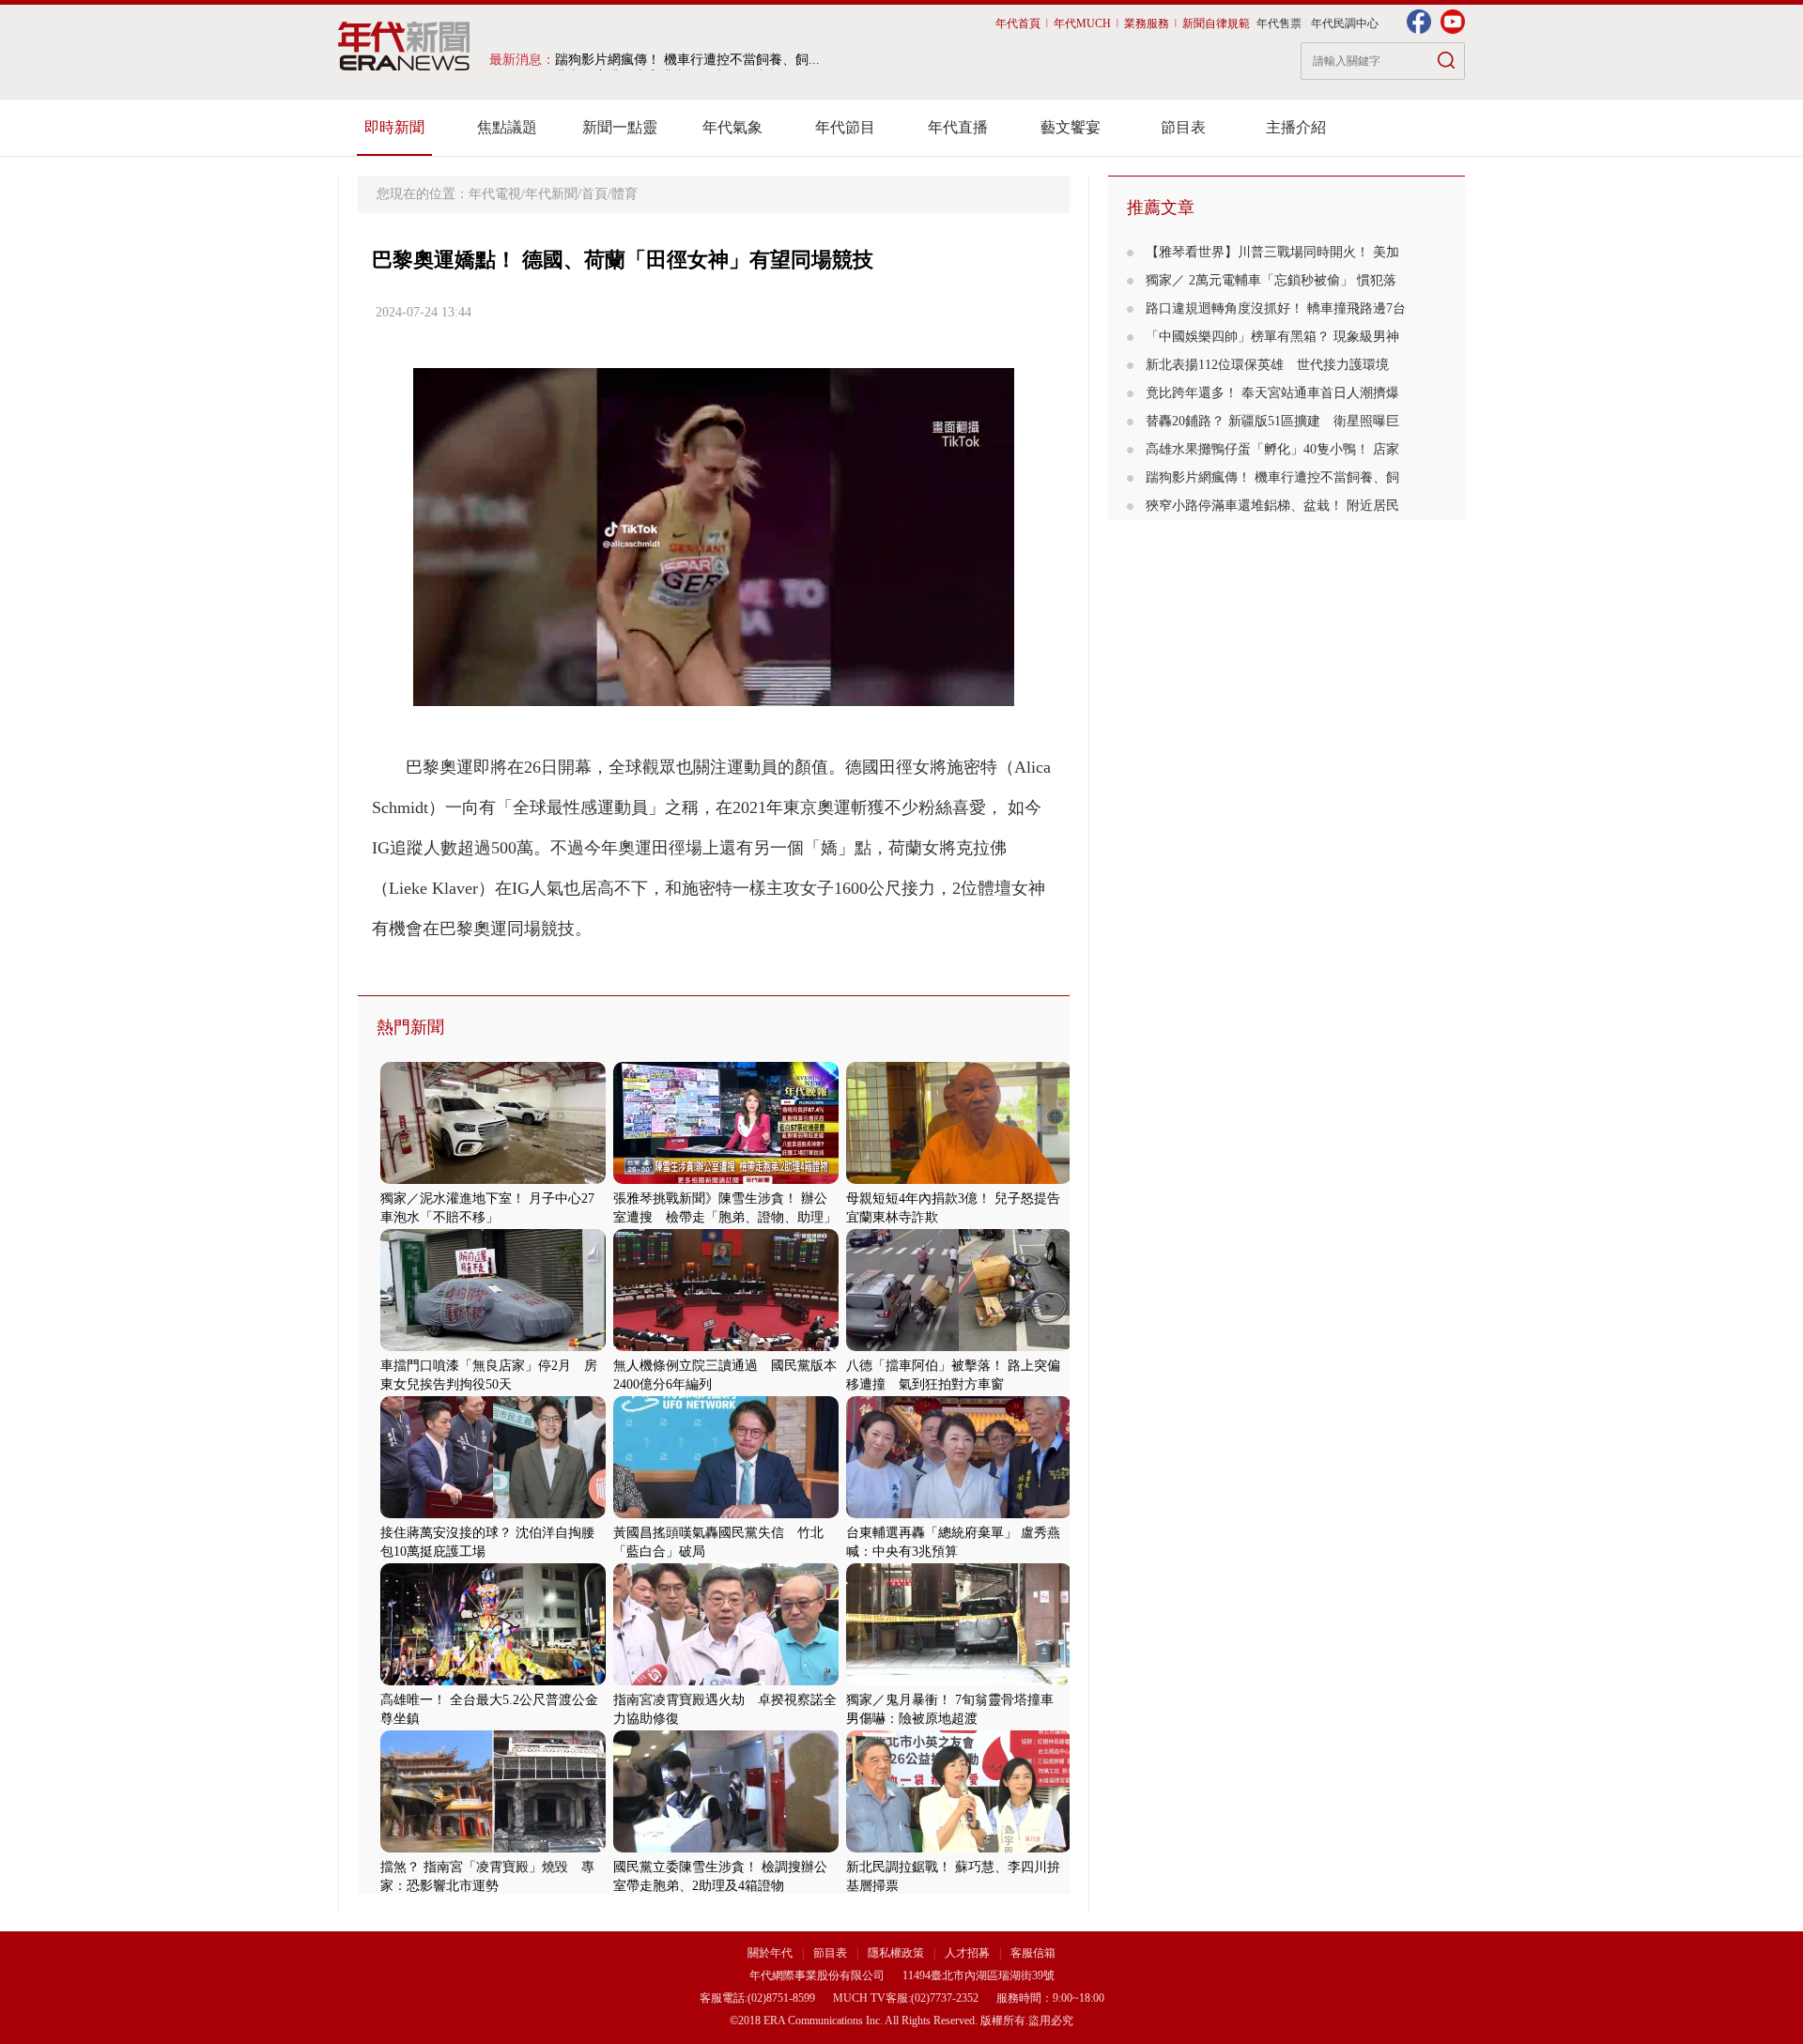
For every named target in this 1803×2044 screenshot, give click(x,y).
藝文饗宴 (1071, 127)
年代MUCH (1082, 23)
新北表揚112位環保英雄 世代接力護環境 (1267, 365)
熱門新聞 (410, 1027)
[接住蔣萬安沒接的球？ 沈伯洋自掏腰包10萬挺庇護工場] (493, 1514)
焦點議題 (507, 127)
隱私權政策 (897, 1953)
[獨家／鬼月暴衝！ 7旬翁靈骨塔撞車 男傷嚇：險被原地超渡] (959, 1681)
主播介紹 (1296, 127)
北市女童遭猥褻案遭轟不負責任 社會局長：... (692, 60)
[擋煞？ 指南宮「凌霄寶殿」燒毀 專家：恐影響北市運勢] (493, 1848)
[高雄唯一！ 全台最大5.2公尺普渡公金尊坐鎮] (493, 1681)
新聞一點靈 (620, 127)
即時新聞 (394, 127)
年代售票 (1279, 23)
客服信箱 (1033, 1953)
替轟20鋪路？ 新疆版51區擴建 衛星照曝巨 (1272, 421)
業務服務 (1147, 23)
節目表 (1183, 127)
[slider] (713, 692)
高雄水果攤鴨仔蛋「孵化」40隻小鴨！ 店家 (1272, 449)
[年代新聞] (404, 46)
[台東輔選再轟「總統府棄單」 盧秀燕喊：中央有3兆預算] (959, 1514)
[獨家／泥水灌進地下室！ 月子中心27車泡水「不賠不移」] (493, 1180)
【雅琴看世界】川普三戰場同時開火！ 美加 (1272, 252)
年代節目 (845, 127)
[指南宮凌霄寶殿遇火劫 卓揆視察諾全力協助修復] (726, 1681)
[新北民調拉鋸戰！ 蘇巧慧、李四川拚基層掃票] (959, 1848)
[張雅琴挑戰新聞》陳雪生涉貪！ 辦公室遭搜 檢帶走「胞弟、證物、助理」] (726, 1180)
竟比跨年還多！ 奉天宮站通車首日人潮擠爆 (1272, 393)
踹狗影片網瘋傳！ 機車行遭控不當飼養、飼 (1272, 477)
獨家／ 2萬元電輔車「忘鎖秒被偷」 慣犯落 (1271, 280)
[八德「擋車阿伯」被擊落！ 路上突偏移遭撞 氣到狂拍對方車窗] (959, 1347)
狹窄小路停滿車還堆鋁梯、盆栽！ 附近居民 (1272, 506)
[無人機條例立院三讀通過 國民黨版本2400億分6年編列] (726, 1347)
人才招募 (967, 1953)
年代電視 (495, 194)
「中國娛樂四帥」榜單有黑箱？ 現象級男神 (1272, 337)
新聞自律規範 (1216, 23)
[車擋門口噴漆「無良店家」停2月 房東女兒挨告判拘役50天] (493, 1347)
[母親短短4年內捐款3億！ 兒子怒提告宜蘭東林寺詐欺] (959, 1180)
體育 (624, 194)
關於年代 (770, 1953)
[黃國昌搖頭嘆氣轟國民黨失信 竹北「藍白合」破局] (726, 1514)
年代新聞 (551, 194)
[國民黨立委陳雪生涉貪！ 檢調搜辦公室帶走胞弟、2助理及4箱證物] (726, 1848)
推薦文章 (1161, 207)
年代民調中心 (1345, 23)
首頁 (594, 194)
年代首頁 (1018, 23)
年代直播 (958, 127)
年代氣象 (732, 127)
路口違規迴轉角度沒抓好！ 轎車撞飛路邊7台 (1276, 308)
